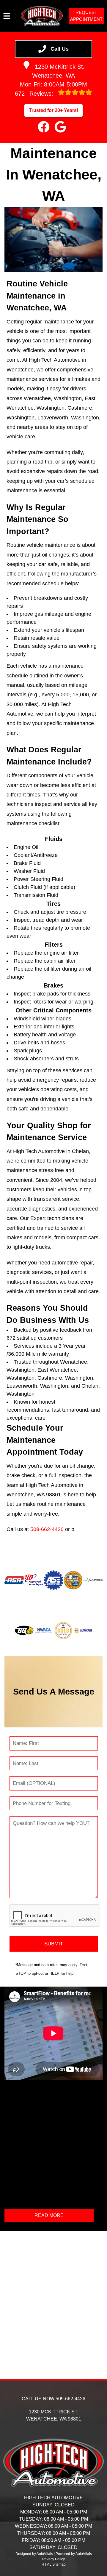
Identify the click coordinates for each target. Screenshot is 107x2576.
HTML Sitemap (54, 2564)
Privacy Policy (53, 2559)
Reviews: (35, 94)
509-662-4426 (47, 1529)
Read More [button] (49, 2215)
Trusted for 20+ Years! (53, 110)
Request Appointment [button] (86, 16)
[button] (44, 127)
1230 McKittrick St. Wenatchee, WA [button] (58, 71)
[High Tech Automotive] (42, 16)
